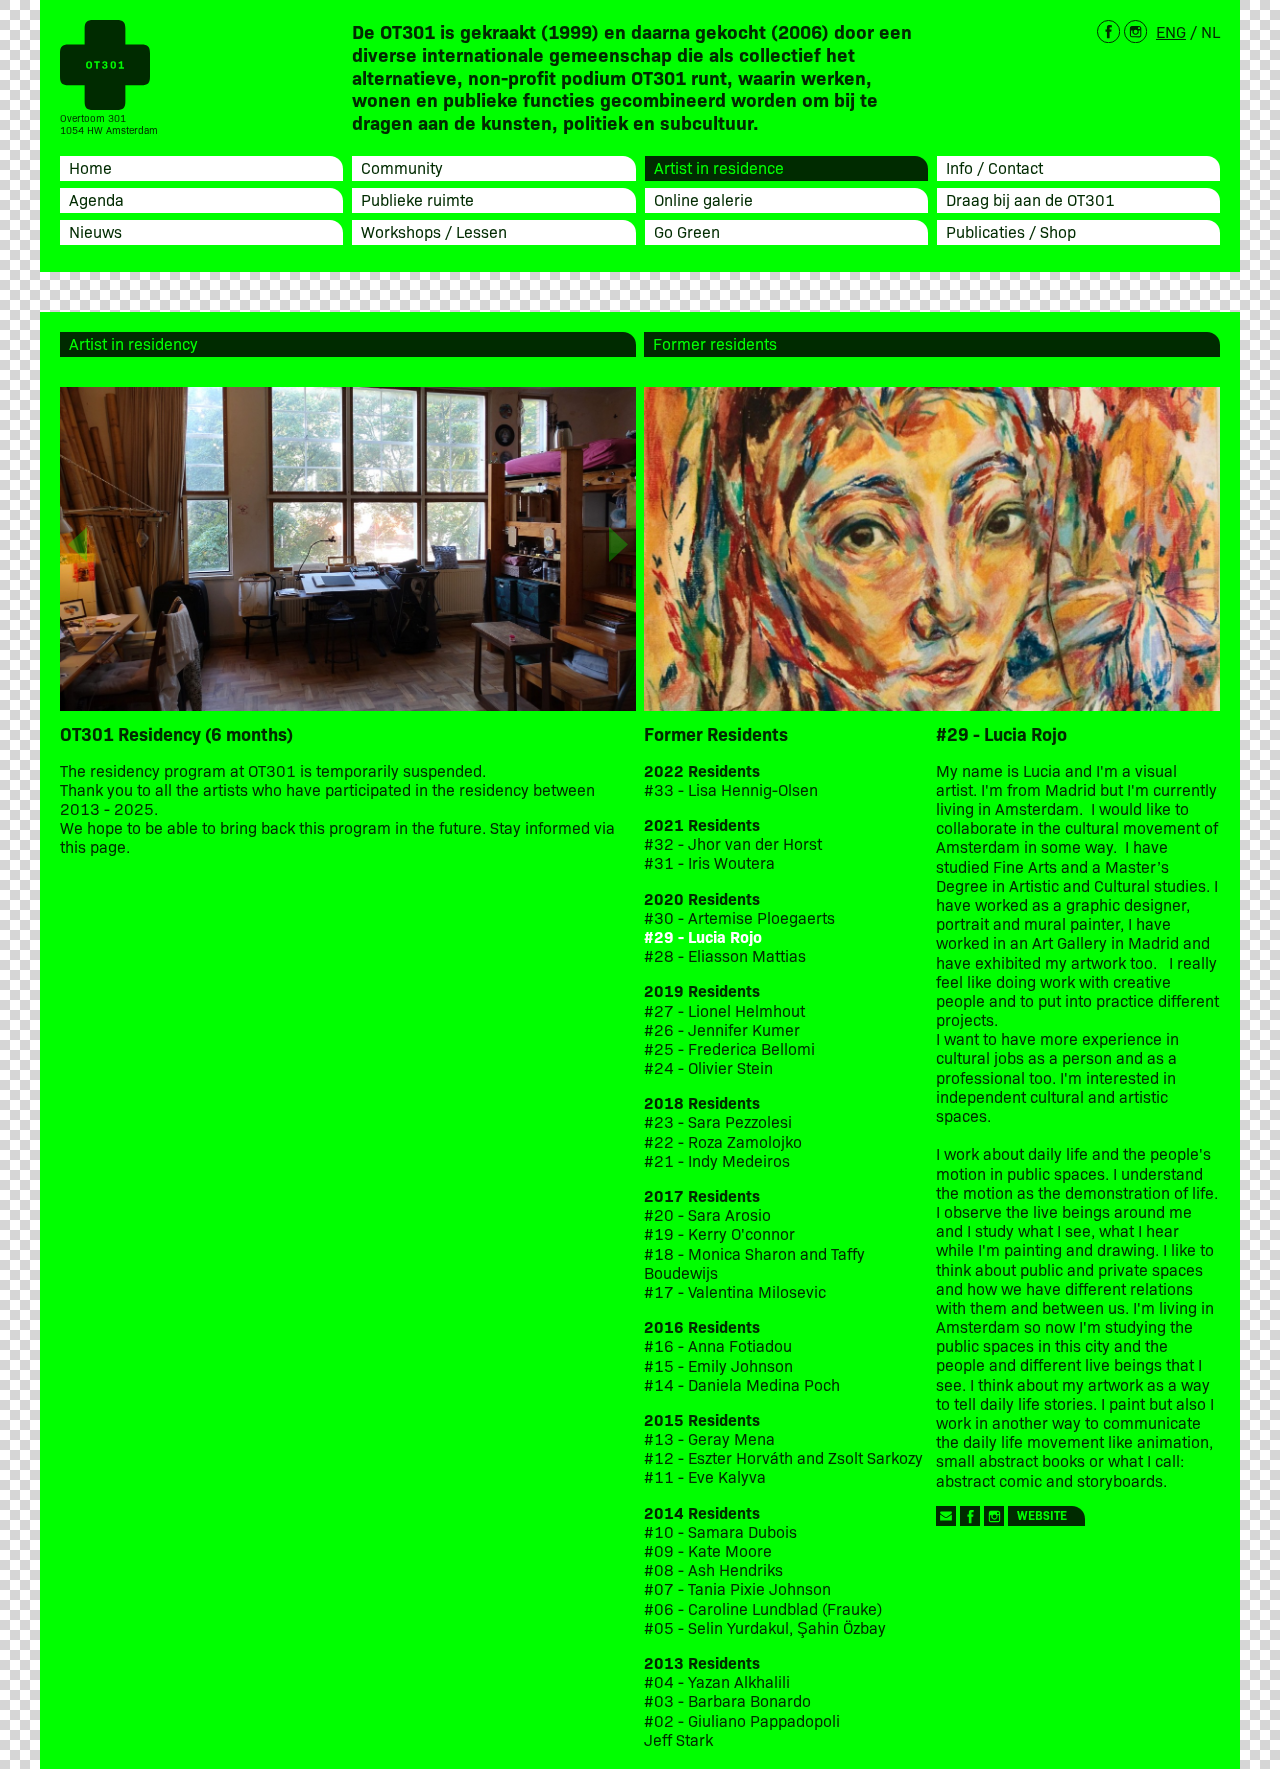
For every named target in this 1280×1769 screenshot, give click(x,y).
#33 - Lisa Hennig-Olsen (731, 789)
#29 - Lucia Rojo (703, 936)
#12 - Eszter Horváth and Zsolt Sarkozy (783, 1457)
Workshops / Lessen (434, 231)
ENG (1171, 31)
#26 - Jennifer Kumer (722, 1029)
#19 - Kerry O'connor (719, 1233)
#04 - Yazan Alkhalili (717, 1681)
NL (1210, 31)
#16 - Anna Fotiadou (718, 1345)
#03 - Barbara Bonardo (727, 1700)
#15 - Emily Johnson (718, 1365)
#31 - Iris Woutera (709, 862)
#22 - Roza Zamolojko (723, 1141)
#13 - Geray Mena (709, 1438)
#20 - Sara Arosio (707, 1214)
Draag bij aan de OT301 (1030, 199)
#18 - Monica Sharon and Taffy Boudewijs (754, 1263)
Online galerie (703, 199)
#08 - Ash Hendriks (713, 1569)
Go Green (687, 231)
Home (90, 167)
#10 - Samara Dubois (720, 1531)
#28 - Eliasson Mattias (725, 955)
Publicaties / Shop (1011, 231)
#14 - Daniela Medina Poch (742, 1384)
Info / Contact (994, 167)
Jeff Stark (678, 1739)
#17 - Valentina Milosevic (735, 1291)
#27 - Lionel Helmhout (726, 1010)
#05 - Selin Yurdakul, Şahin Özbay (765, 1627)
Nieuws (95, 231)
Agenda (96, 199)
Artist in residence (719, 167)
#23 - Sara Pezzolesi (718, 1121)
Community (402, 167)
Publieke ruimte (417, 199)
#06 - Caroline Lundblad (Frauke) (763, 1608)
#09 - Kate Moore (708, 1550)
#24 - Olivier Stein (708, 1067)
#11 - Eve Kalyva (705, 1476)
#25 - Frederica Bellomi (729, 1048)
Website (1042, 1514)
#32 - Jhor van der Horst (733, 843)
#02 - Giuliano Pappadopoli (742, 1720)
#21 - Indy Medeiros (717, 1160)
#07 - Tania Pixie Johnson (737, 1588)
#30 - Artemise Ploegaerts (739, 917)
